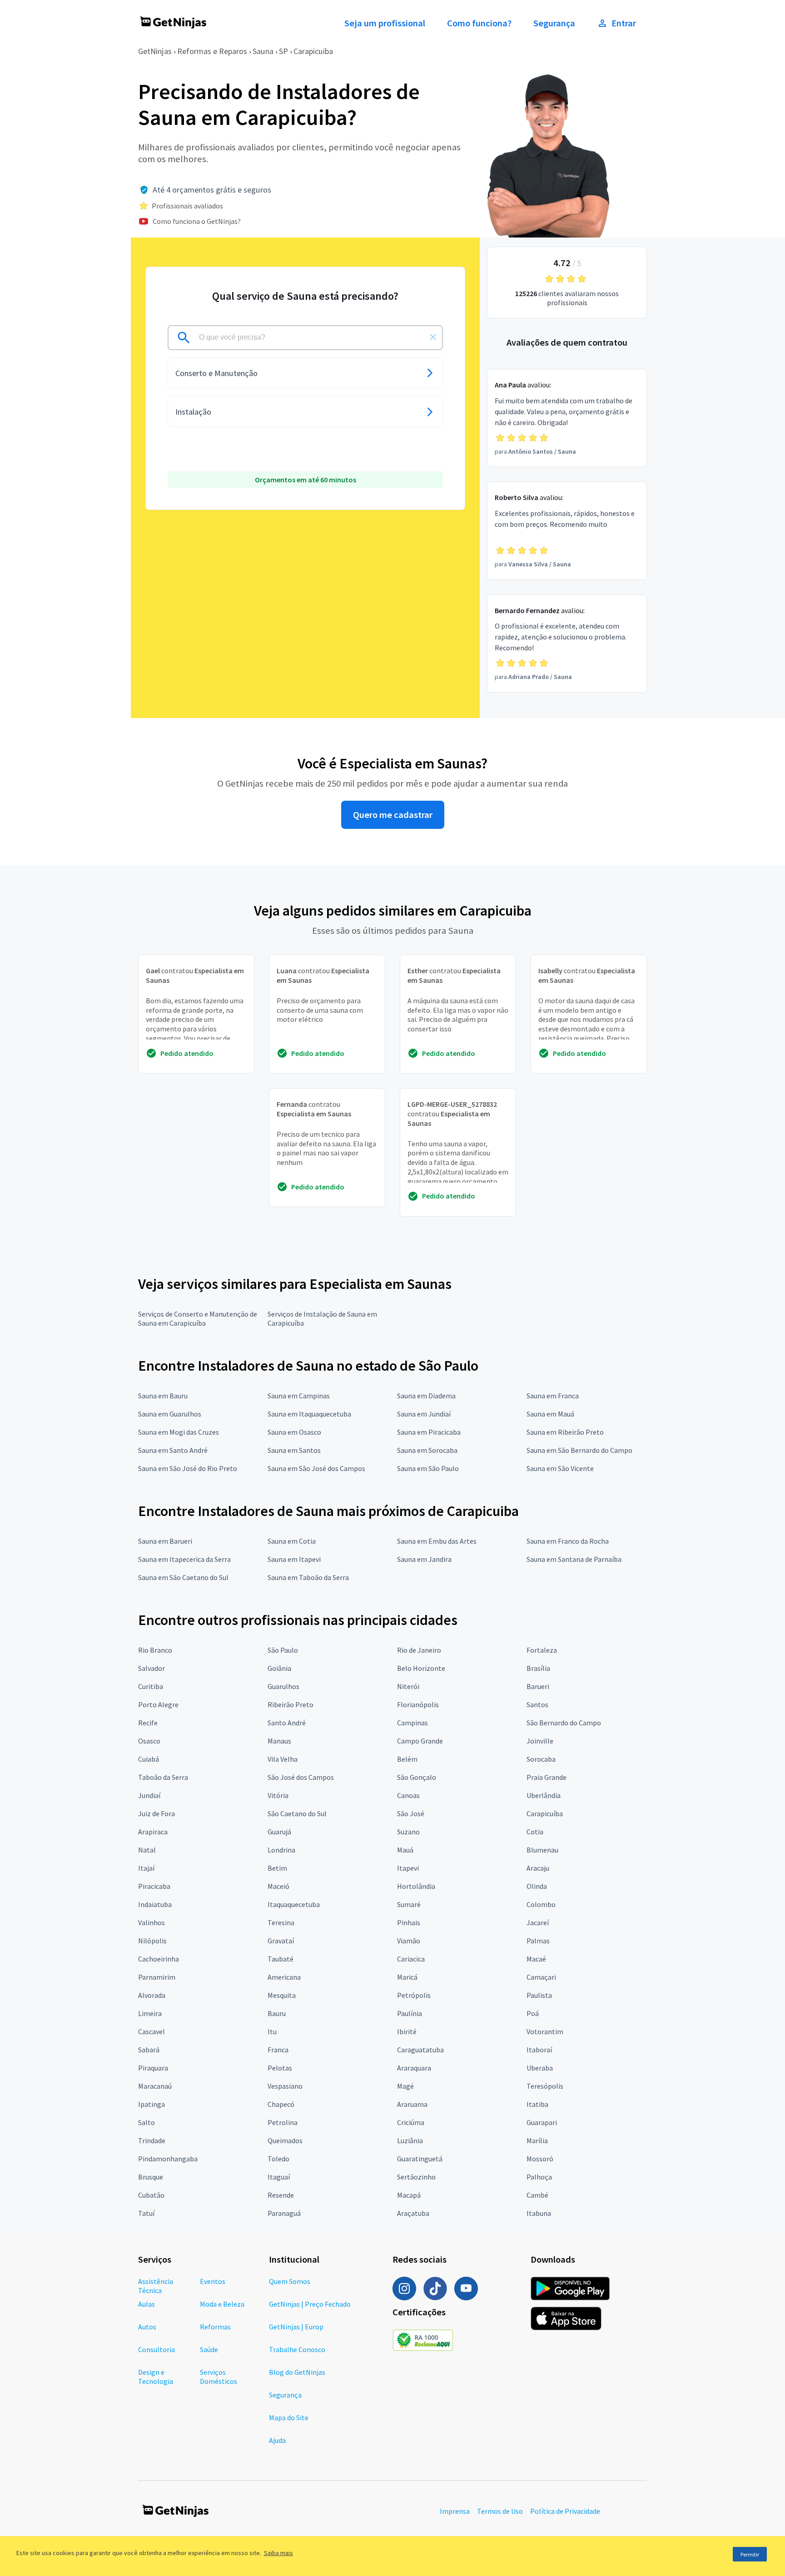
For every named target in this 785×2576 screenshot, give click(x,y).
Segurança (554, 23)
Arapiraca (153, 1832)
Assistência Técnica (156, 2286)
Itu (272, 2031)
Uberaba (540, 2068)
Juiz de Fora (157, 1813)
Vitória (278, 1795)
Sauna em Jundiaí (424, 1414)
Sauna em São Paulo (428, 1468)
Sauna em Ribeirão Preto (565, 1432)
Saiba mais (278, 2553)
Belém (407, 1759)
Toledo (278, 2159)
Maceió (278, 1886)
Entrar (624, 23)
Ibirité (407, 2031)
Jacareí (538, 1922)
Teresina (281, 1922)
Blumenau (542, 1850)
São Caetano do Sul (297, 1813)
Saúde (209, 2349)
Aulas (147, 2304)
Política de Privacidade (565, 2511)
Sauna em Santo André (173, 1450)
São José (411, 1813)
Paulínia (410, 2013)
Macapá (409, 2195)
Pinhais (409, 1922)
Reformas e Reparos (212, 51)
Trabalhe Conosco (297, 2349)
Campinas (412, 1723)
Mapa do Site (289, 2417)
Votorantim (545, 2031)
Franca (278, 2050)
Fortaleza (542, 1650)
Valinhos (152, 1922)
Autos (147, 2327)
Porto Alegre (158, 1704)
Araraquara (414, 2068)
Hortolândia (416, 1886)
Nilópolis (152, 1941)
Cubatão (151, 2195)
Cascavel (152, 2031)
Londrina (281, 1850)
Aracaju (538, 1868)
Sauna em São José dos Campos (316, 1468)
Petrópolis (414, 1995)
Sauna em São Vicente (560, 1468)
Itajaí (146, 1868)
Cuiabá (149, 1759)
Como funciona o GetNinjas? (197, 221)
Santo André (287, 1723)
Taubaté (281, 1959)
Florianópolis (418, 1704)
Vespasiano (285, 2086)
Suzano (408, 1832)
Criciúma (411, 2122)
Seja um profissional (385, 23)
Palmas (538, 1941)
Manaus (279, 1741)
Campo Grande (420, 1741)
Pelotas (280, 2068)
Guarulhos (283, 1686)
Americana (284, 1977)
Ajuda (277, 2440)
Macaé (536, 1959)
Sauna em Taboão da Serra (308, 1577)
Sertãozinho (416, 2177)
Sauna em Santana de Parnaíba (574, 1559)
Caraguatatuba (420, 2050)
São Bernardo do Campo (564, 1723)
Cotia (535, 1832)
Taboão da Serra (163, 1777)
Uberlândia (544, 1795)
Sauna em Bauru (163, 1396)
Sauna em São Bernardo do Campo (579, 1450)
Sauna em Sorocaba (427, 1450)
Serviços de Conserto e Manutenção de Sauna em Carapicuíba (198, 1318)
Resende (281, 2195)
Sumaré (409, 1904)
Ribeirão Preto (291, 1704)
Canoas (408, 1795)
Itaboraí (539, 2050)
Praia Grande (547, 1777)
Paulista (539, 1995)
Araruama (412, 2104)
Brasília (538, 1668)
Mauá (405, 1850)
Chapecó (281, 2104)
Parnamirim (157, 1977)
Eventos (213, 2281)
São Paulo (283, 1650)
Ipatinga (152, 2104)
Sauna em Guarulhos (170, 1414)
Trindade (152, 2140)
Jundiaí (149, 1795)
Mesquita (282, 1995)
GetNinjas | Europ (296, 2327)
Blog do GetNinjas (297, 2372)
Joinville (540, 1741)
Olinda (537, 1886)
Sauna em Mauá (550, 1414)
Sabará (149, 2050)
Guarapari (542, 2122)
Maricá (407, 1977)
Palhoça (539, 2177)
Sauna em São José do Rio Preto (188, 1468)
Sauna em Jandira (424, 1559)
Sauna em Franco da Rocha (568, 1541)
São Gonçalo (417, 1777)
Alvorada (152, 1995)
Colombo (541, 1904)
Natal (147, 1850)
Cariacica (411, 1959)
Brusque (151, 2177)
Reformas (215, 2327)
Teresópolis (545, 2086)
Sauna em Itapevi (294, 1559)
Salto (147, 2122)
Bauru (277, 2013)
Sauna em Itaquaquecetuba (309, 1414)
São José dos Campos (301, 1777)
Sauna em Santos (294, 1450)
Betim (277, 1868)
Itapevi (408, 1868)
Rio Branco (155, 1650)
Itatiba (537, 2104)
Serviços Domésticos (219, 2377)
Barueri (538, 1686)
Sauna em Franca (553, 1396)
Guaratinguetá (420, 2159)
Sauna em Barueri (165, 1541)
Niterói (408, 1686)
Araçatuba (413, 2213)
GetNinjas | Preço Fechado (310, 2304)
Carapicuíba (545, 1813)
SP (283, 51)
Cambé (537, 2195)
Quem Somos (290, 2281)
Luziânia (410, 2140)
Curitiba (151, 1686)
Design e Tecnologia (156, 2377)
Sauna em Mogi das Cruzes (179, 1432)
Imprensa (455, 2511)
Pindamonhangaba (168, 2159)
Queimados (285, 2140)
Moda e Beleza (222, 2304)
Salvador (152, 1668)
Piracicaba (154, 1886)
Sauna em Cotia (292, 1541)
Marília (537, 2140)
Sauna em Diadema (426, 1396)
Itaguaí (279, 2177)
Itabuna (539, 2213)
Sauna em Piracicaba (429, 1432)
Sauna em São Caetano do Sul (183, 1577)
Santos (537, 1704)
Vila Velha (283, 1759)
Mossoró (540, 2159)
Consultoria (157, 2349)
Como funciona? (479, 23)
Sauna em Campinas (299, 1396)
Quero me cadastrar (393, 815)
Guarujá (279, 1832)
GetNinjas (155, 51)
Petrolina (283, 2122)
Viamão (409, 1941)
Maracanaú (155, 2086)
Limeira (150, 2013)
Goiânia (279, 1668)
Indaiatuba (155, 1904)
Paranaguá (284, 2213)
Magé (405, 2086)
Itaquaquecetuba (294, 1904)
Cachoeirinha (159, 1959)
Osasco (149, 1741)
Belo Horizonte (421, 1668)
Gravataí (281, 1941)
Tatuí (146, 2213)
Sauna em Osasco (294, 1432)
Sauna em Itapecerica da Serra (184, 1559)
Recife (148, 1723)
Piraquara (153, 2068)
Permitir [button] (750, 2554)
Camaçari (541, 1977)
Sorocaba (541, 1759)
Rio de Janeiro (419, 1650)
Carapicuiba (313, 51)
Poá (533, 2013)
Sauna (263, 51)
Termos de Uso (500, 2511)
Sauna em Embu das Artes (437, 1541)
